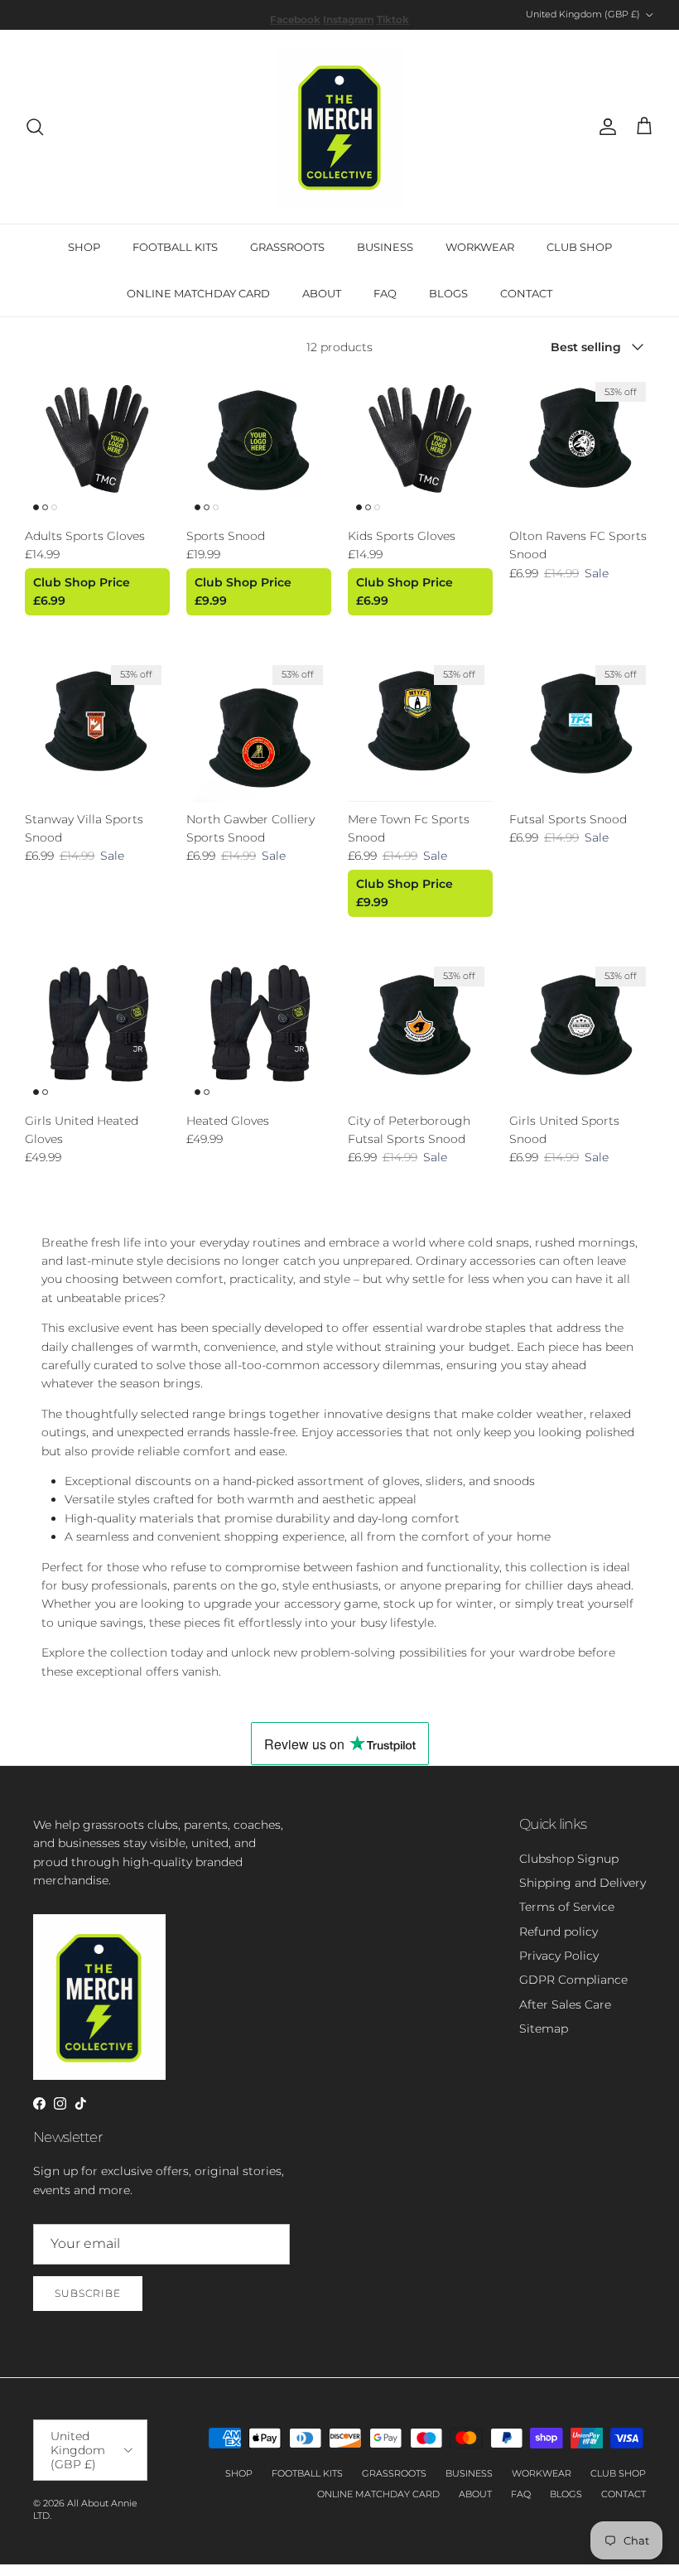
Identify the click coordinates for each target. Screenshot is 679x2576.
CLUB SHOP (579, 247)
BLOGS (448, 293)
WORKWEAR (480, 247)
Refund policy (559, 1932)
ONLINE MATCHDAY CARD (198, 293)
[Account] (604, 127)
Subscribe (88, 2293)
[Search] (35, 127)
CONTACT (526, 293)
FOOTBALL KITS (175, 247)
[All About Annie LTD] (340, 127)
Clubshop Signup (569, 1859)
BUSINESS (385, 247)
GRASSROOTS (287, 247)
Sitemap (544, 2028)
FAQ (385, 293)
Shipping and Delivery (583, 1883)
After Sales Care (565, 2004)
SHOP (84, 247)
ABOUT (322, 293)
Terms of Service (567, 1907)
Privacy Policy (559, 1956)
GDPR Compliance (573, 1980)
